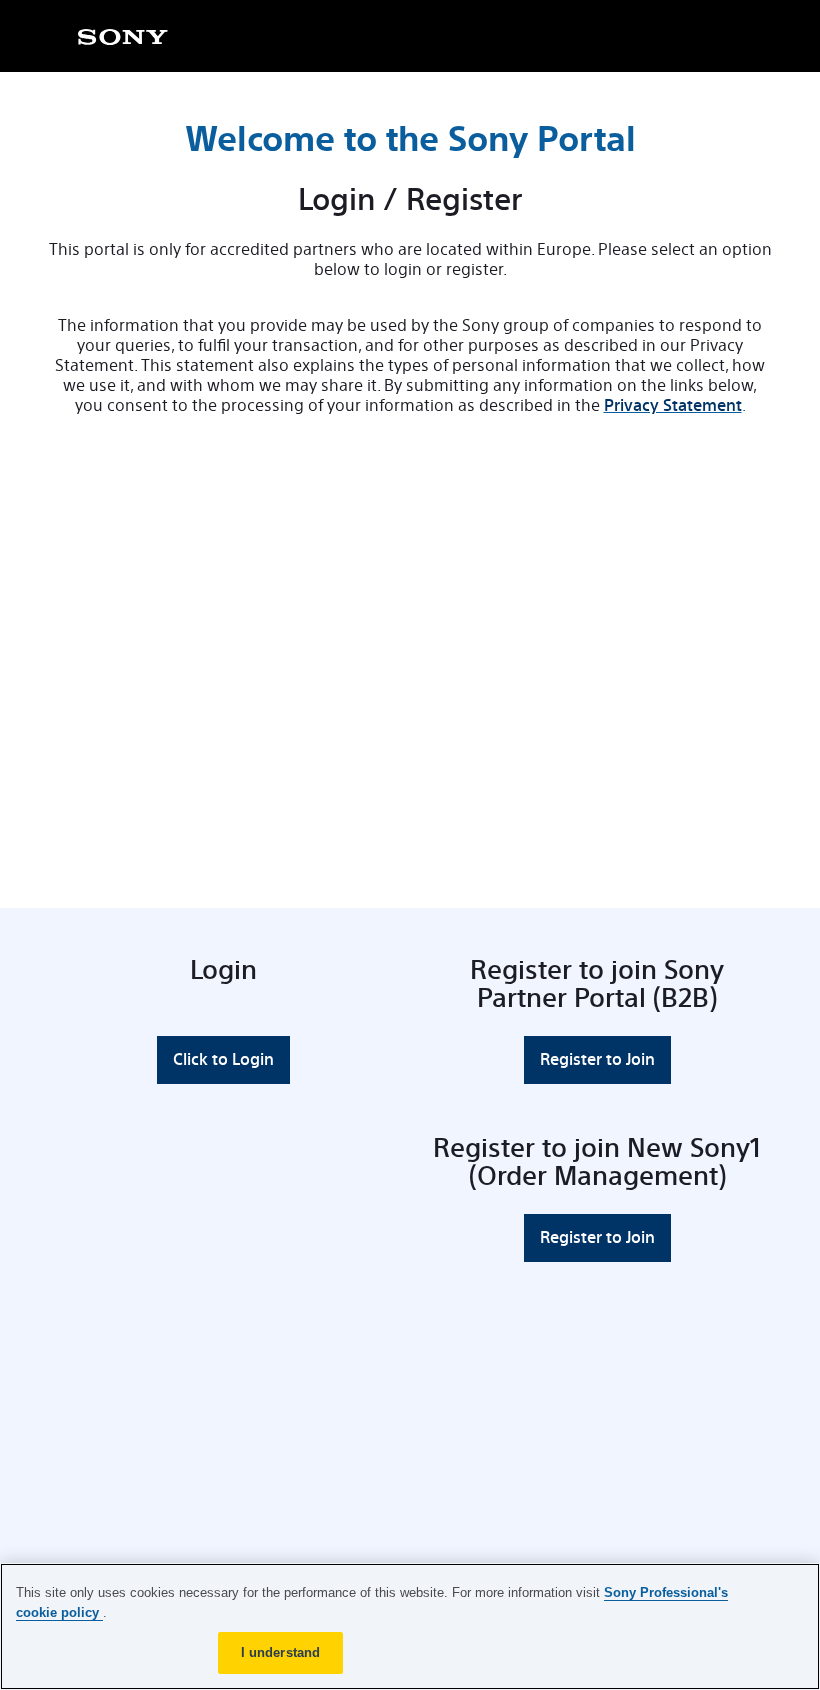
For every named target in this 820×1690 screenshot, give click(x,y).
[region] (410, 1626)
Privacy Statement (673, 405)
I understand (281, 1652)
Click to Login (223, 1059)
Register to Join (597, 1059)
